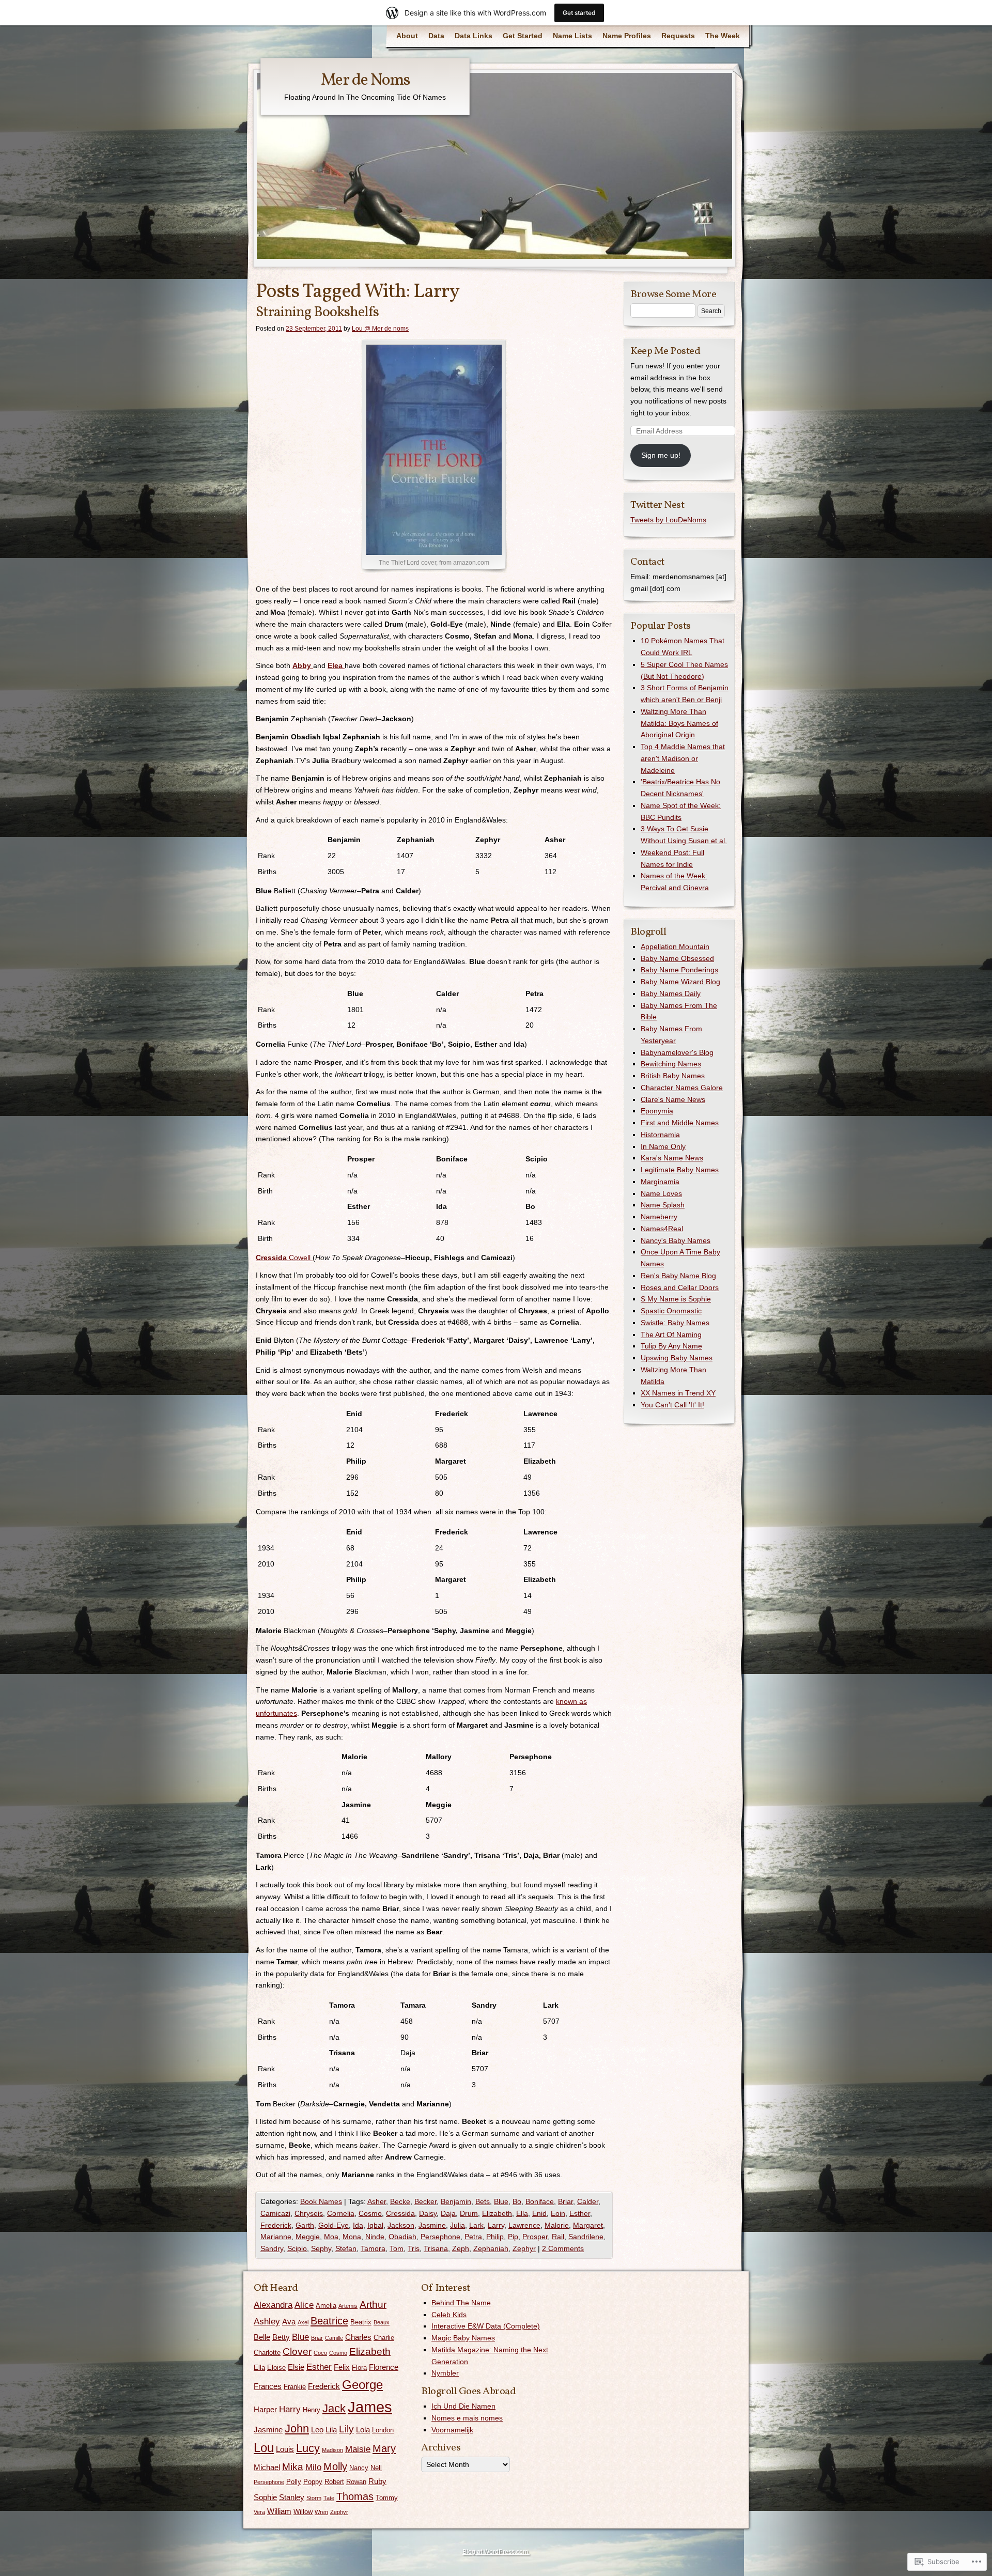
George (362, 2385)
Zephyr (524, 2248)
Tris (414, 2248)
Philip (495, 2237)
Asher (377, 2201)
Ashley (267, 2322)
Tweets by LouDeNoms (668, 520)
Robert (334, 2482)
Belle (262, 2337)
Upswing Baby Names (677, 1358)
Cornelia (341, 2213)
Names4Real (662, 1229)
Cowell (284, 1258)
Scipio (297, 2248)
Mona (352, 2237)
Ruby (377, 2481)
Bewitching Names (671, 1064)
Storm (314, 2498)
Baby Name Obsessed (677, 958)
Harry (290, 2409)
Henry (312, 2410)
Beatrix (361, 2322)
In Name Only (663, 1146)
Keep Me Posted (665, 351)
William (279, 2511)
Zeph (461, 2248)
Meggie (308, 2237)
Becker (425, 2201)
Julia (458, 2225)
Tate (329, 2498)
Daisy (428, 2213)
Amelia (326, 2306)
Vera (259, 2512)
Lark (476, 2225)
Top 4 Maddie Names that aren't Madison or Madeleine (683, 758)
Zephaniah (491, 2248)
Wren (321, 2512)
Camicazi (275, 2213)
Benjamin (456, 2201)
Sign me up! (661, 455)
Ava (289, 2322)
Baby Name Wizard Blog (680, 982)
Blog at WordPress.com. (496, 2552)
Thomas (355, 2496)
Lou (264, 2448)
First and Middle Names (680, 1123)
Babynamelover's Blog (677, 1052)
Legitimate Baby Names (680, 1170)
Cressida (400, 2213)
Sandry (272, 2248)
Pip (513, 2237)
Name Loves (661, 1193)
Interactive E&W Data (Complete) (486, 2326)
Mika (293, 2467)
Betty (281, 2337)
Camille (334, 2338)
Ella (522, 2213)
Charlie (384, 2338)
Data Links (474, 36)
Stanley (292, 2497)
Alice (304, 2305)
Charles (358, 2337)
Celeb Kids (449, 2315)
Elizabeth (497, 2213)
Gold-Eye (334, 2225)
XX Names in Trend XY (678, 1393)
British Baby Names (673, 1076)
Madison (332, 2450)
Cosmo (370, 2213)
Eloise (276, 2368)
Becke (400, 2201)
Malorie (557, 2225)
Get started (579, 13)
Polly (294, 2482)
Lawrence (524, 2225)
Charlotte (267, 2353)
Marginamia (660, 1182)
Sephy (321, 2248)
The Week (723, 36)
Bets (483, 2201)
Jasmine (432, 2225)
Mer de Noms (365, 81)
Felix (342, 2367)
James (370, 2407)
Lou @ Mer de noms (380, 329)
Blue (501, 2201)
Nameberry (659, 1217)
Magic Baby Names (463, 2338)
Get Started (523, 36)
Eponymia (657, 1111)
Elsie (296, 2367)
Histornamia (660, 1135)
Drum (469, 2213)
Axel (303, 2322)
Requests (678, 36)
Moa (331, 2237)
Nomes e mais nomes (467, 2418)
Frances (268, 2386)
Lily (346, 2429)
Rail (558, 2237)
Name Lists (572, 36)
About (407, 36)
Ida (358, 2225)
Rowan (356, 2482)
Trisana (436, 2248)
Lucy (308, 2448)
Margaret (588, 2225)
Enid (539, 2213)
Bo (517, 2201)
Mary (384, 2448)
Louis (285, 2449)
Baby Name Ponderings (679, 970)
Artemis (348, 2306)
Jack (334, 2408)
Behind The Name (461, 2303)
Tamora (373, 2248)
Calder (588, 2201)
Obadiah (402, 2237)
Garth (305, 2225)
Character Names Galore (682, 1088)
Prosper (535, 2237)
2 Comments (563, 2248)
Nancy (359, 2468)
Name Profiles (627, 36)
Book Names (321, 2201)
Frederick (276, 2225)
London (383, 2430)
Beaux (382, 2322)
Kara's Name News (672, 1158)
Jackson (401, 2225)
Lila (331, 2430)
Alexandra (273, 2305)
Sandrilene (586, 2237)
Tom (397, 2248)
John (297, 2428)
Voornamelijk (452, 2430)
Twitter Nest (657, 505)
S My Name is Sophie (676, 1299)
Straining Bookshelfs (317, 312)
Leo (317, 2430)
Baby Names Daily (671, 994)
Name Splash (663, 1205)
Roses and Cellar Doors (680, 1287)
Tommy (387, 2498)
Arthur (373, 2305)
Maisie (358, 2449)
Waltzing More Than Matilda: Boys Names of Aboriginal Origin (679, 723)
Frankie (295, 2387)
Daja (448, 2213)
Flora (359, 2368)
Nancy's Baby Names (676, 1240)
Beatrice (329, 2321)
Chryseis (309, 2213)
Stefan (346, 2248)
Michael (267, 2467)
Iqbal (375, 2225)
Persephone (440, 2237)
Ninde (375, 2237)
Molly (335, 2466)
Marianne (276, 2237)
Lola (363, 2430)
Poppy (313, 2482)
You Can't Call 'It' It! (672, 1405)
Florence (384, 2367)
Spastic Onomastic (671, 1311)
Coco (320, 2353)
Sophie (265, 2497)
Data (436, 36)
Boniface (540, 2201)
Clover (297, 2352)
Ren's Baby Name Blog (678, 1276)
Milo (313, 2467)
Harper (265, 2409)
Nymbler (445, 2373)
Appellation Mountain (675, 946)
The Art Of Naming (671, 1334)
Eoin (558, 2213)
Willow (303, 2512)
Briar (565, 2201)
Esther (580, 2213)
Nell (376, 2468)
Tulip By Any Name (671, 1346)
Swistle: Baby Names (675, 1323)
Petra (473, 2237)
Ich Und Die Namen (463, 2406)
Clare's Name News (673, 1099)
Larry (496, 2225)
